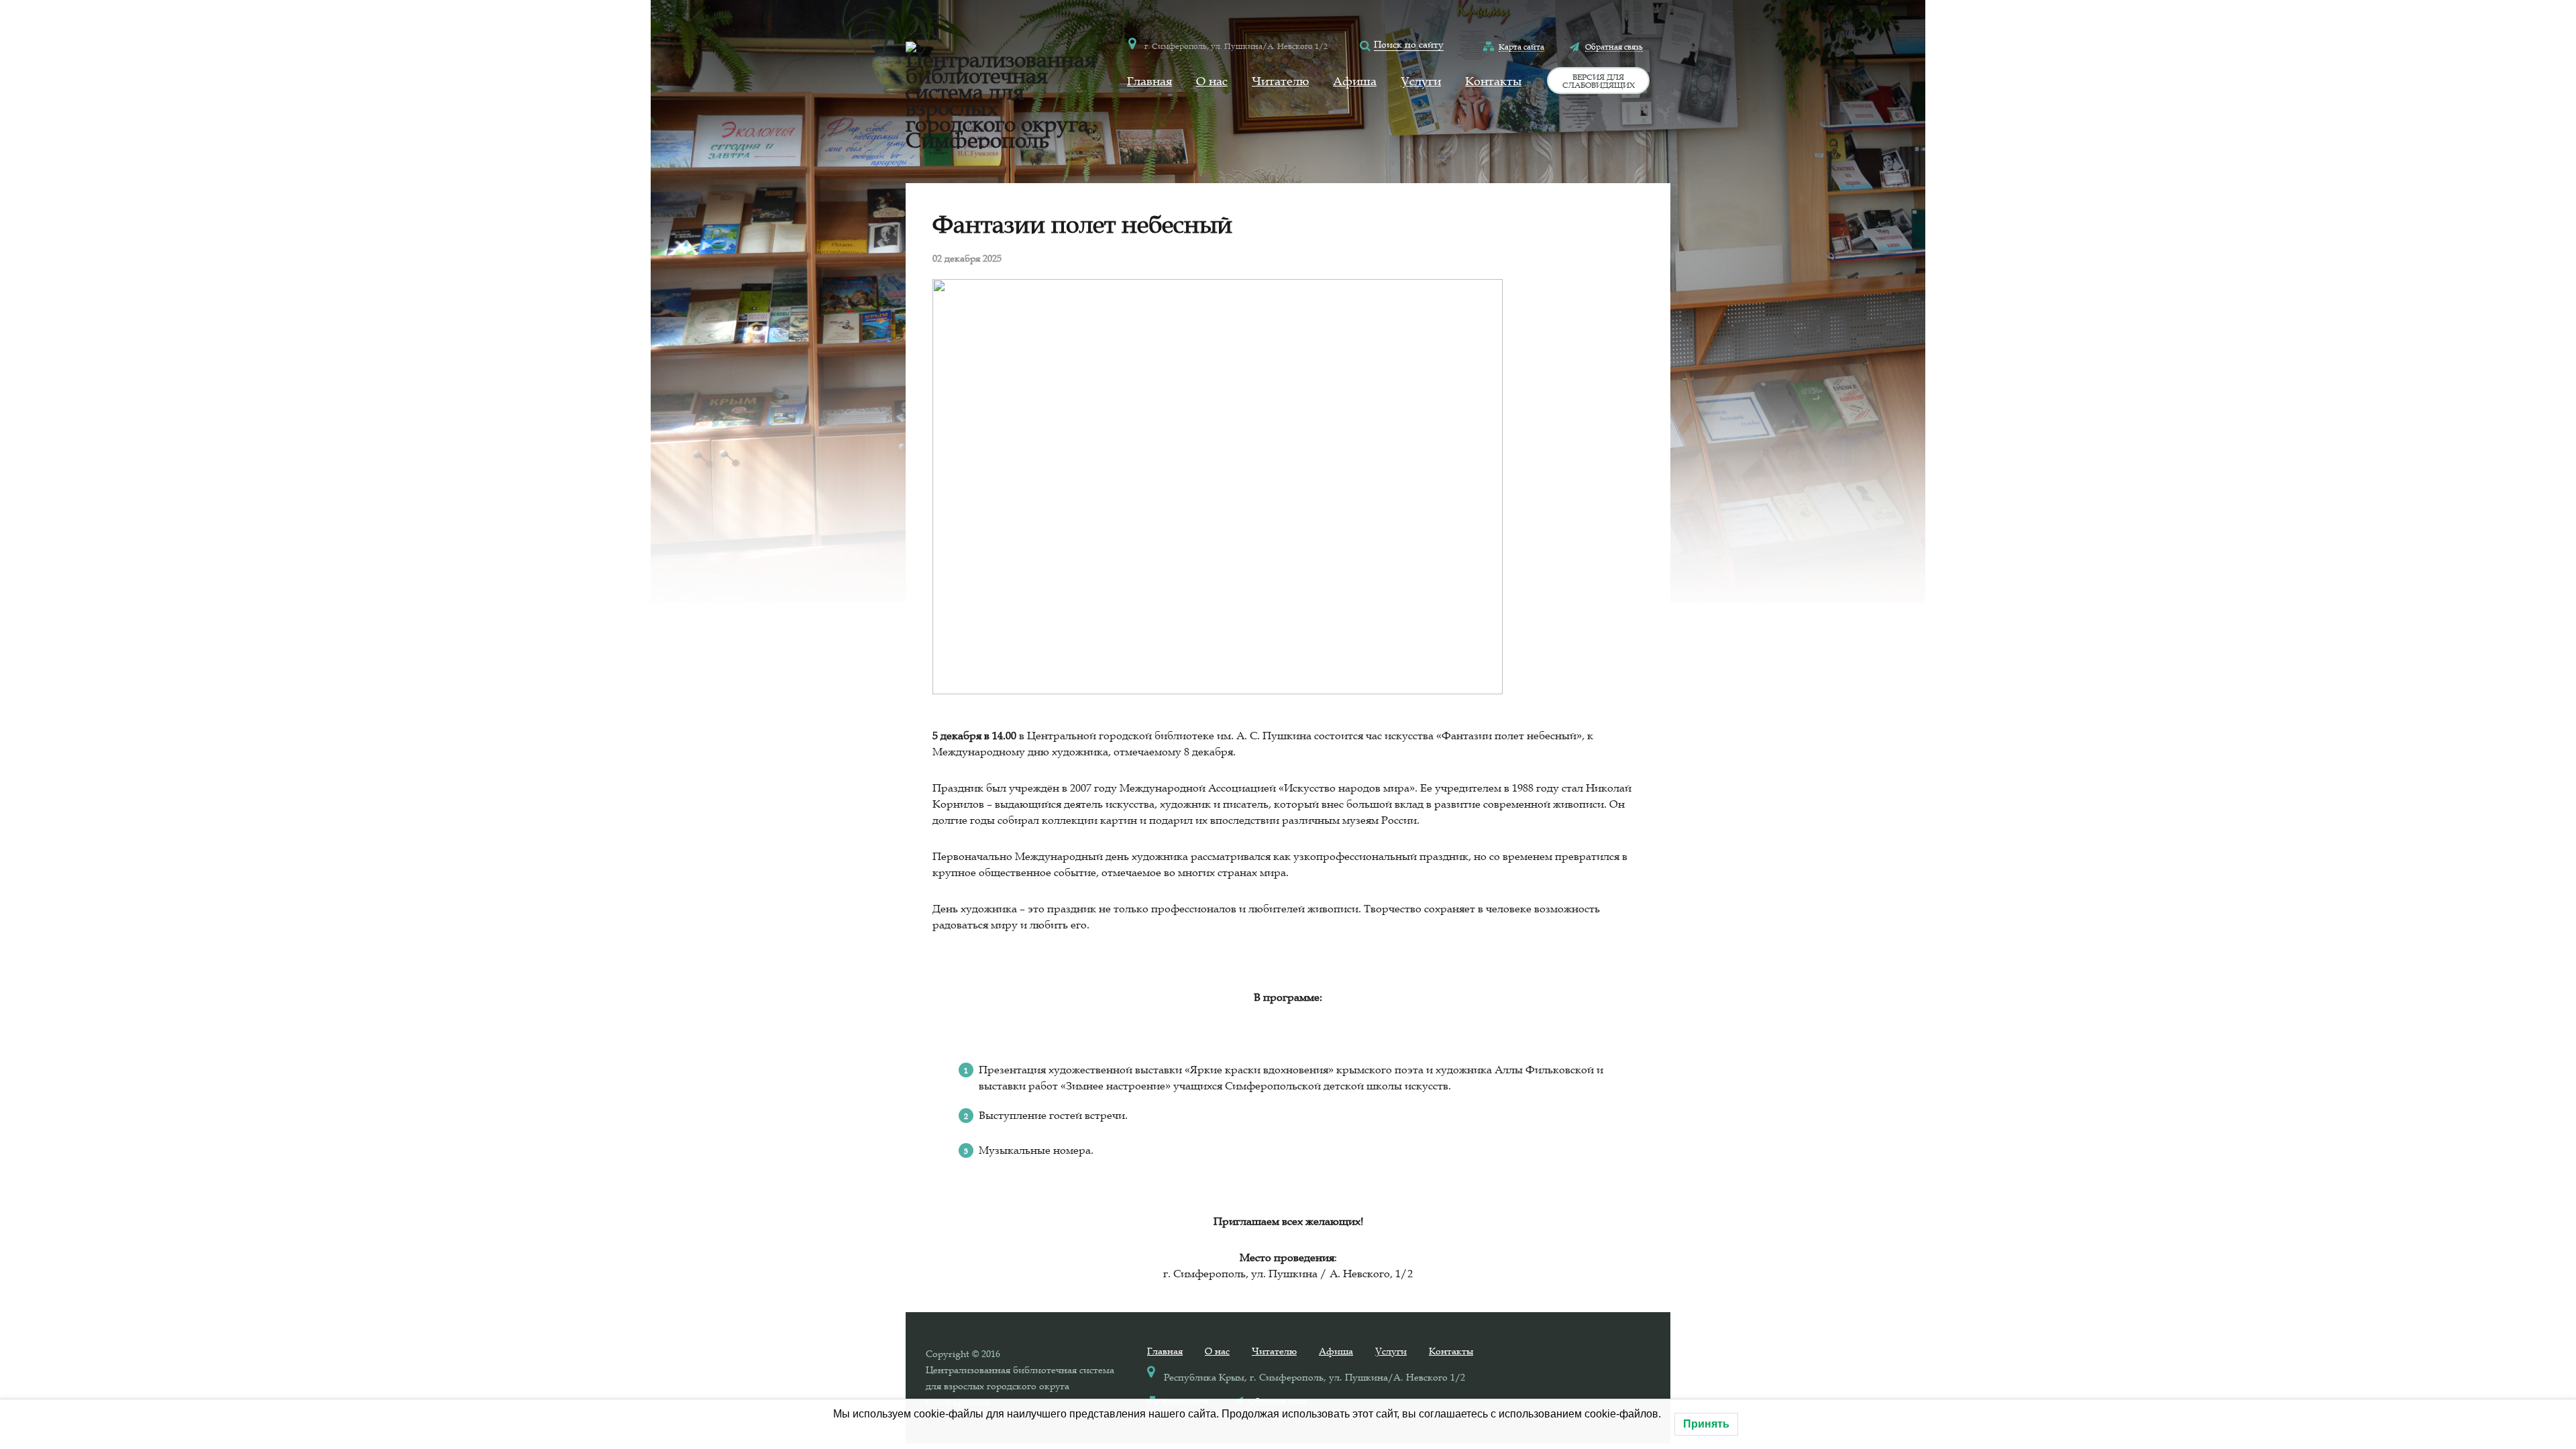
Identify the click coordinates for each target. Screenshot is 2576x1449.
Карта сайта (1521, 46)
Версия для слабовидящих (1599, 80)
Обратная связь (1614, 46)
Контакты (1493, 81)
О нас (1212, 81)
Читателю (1280, 81)
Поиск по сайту (1409, 44)
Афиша (1355, 81)
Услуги (1421, 81)
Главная (1149, 81)
